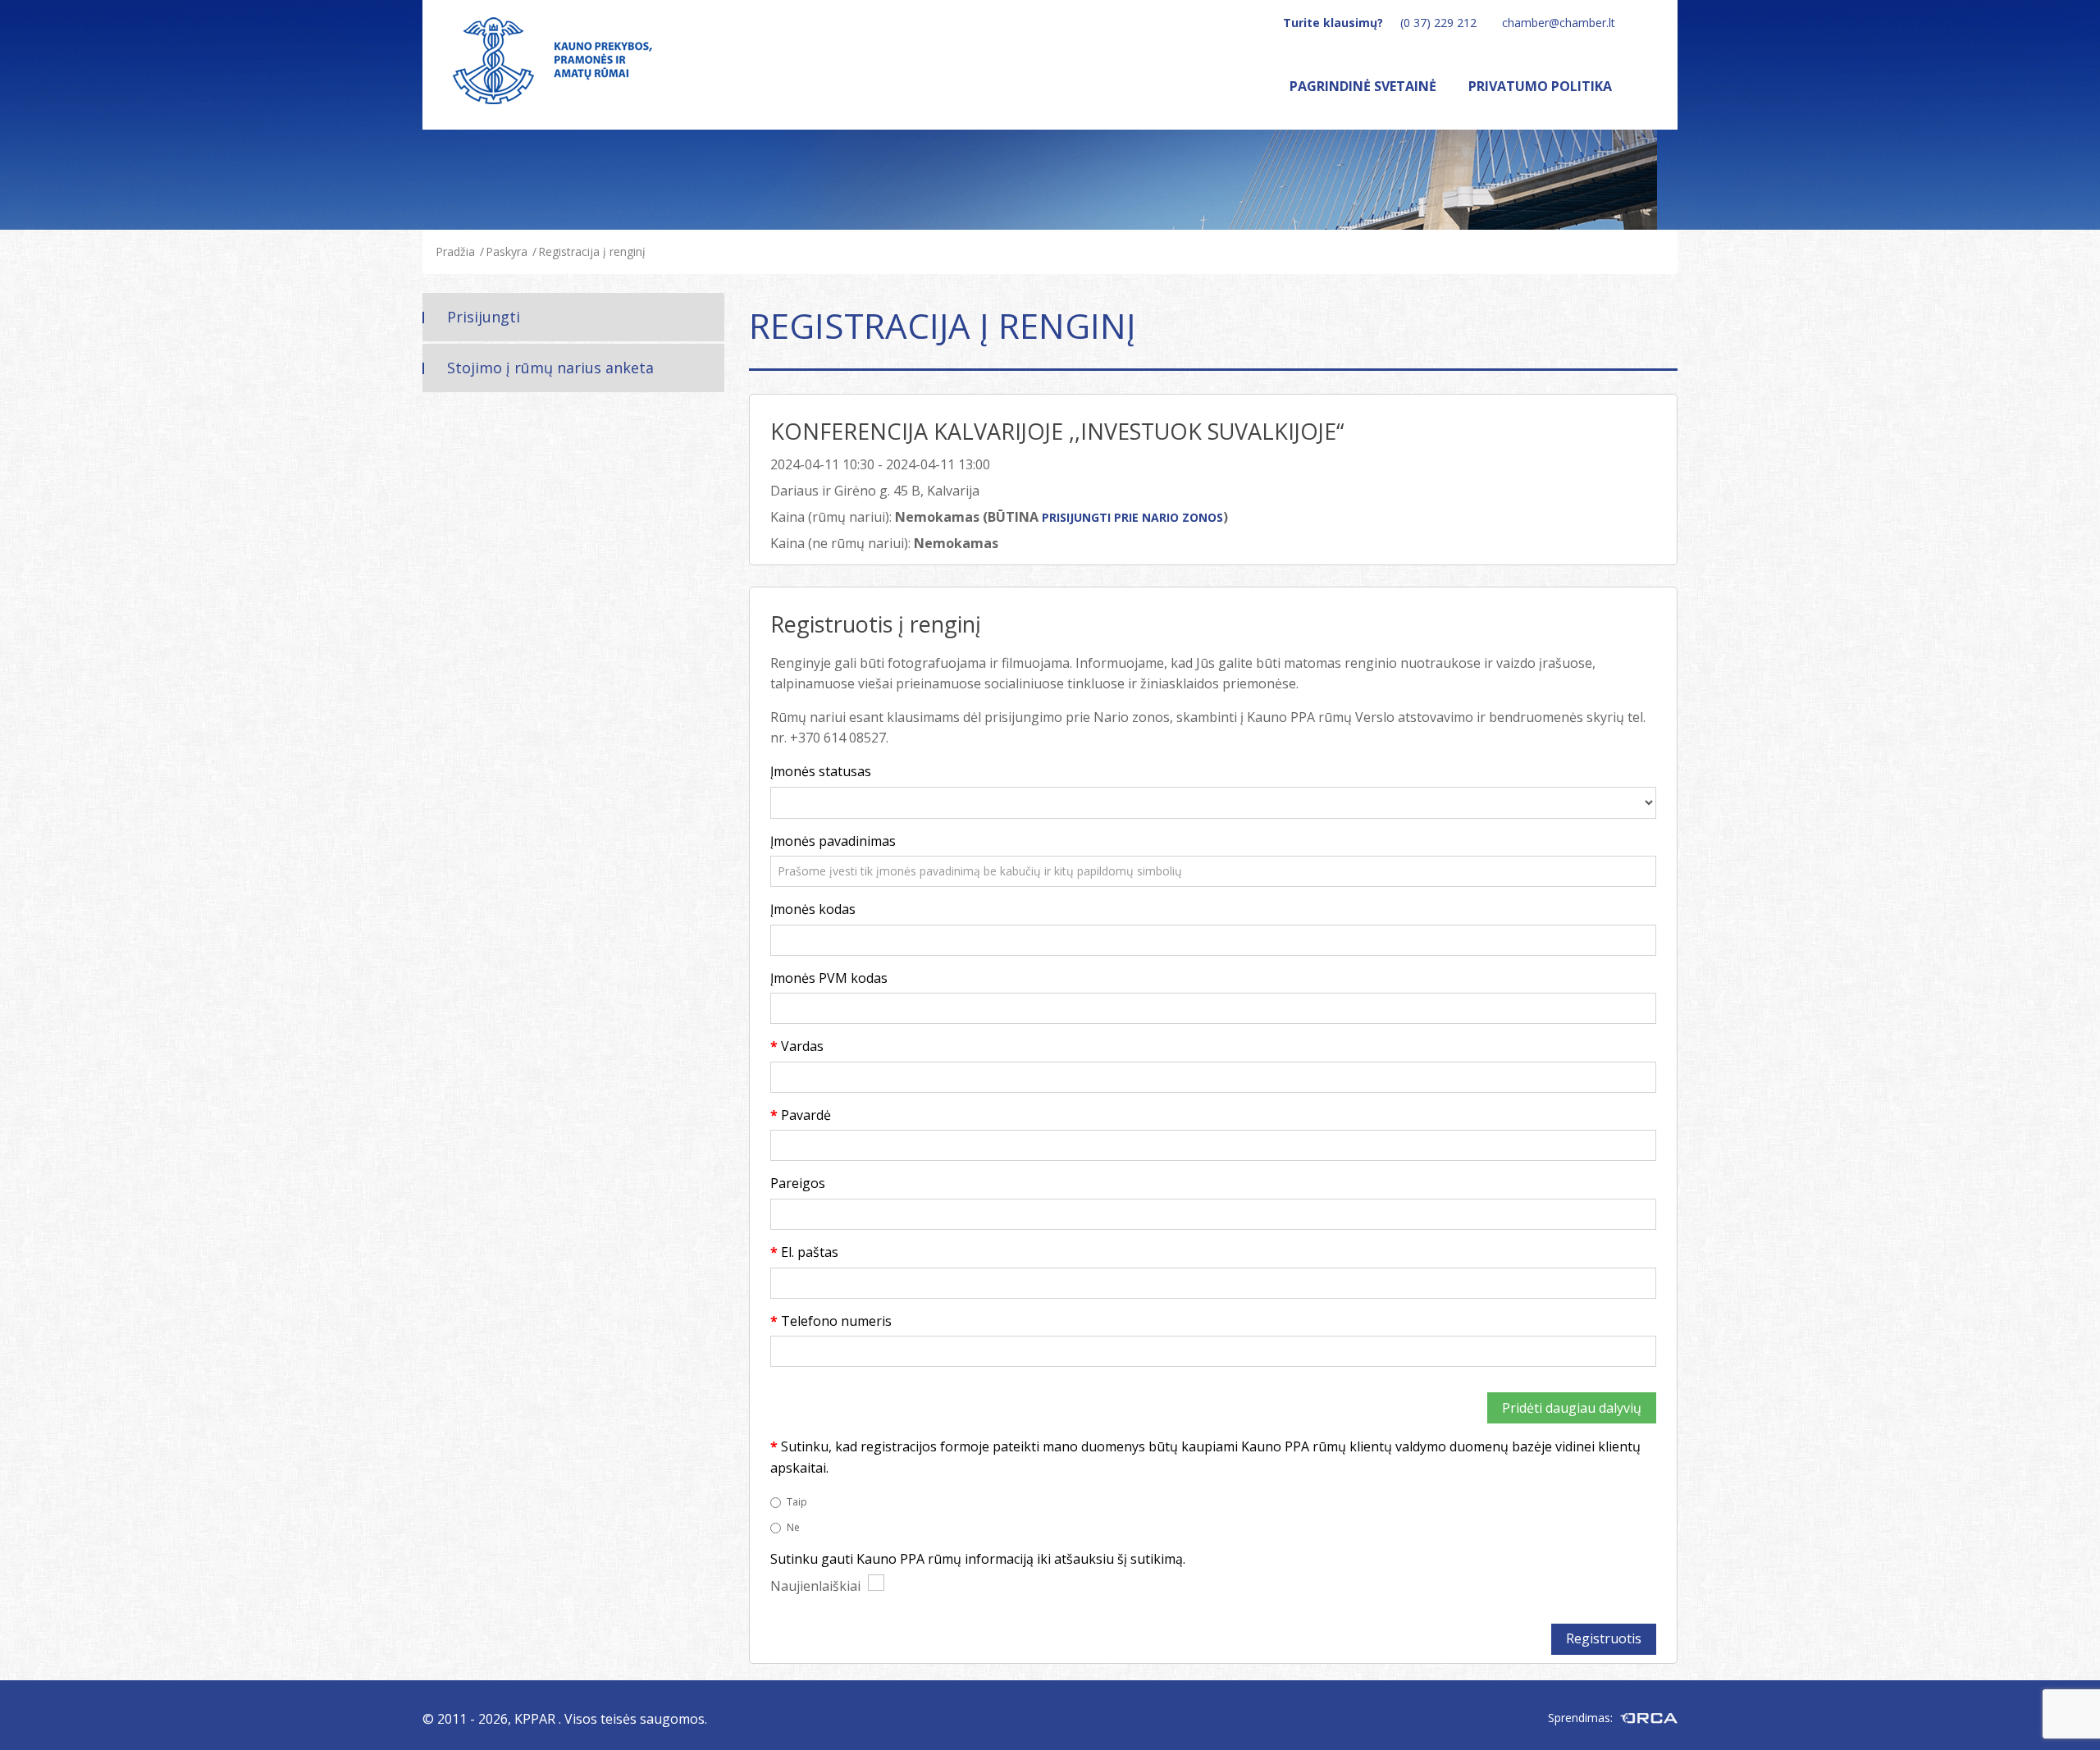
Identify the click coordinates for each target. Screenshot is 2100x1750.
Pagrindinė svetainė (1363, 86)
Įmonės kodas (813, 909)
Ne (793, 1527)
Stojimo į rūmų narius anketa (550, 368)
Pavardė (806, 1115)
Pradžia (455, 251)
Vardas (802, 1046)
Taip (797, 1502)
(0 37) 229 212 (1438, 23)
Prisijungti (484, 317)
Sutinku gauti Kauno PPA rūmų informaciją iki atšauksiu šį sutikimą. (978, 1559)
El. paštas (810, 1252)
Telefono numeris (836, 1321)
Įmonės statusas (821, 771)
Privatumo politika (1540, 86)
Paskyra (507, 251)
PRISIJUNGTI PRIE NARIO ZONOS (1132, 517)
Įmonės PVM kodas (829, 978)
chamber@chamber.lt (1559, 23)
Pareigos (798, 1183)
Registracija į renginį (592, 251)
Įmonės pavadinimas (833, 841)
